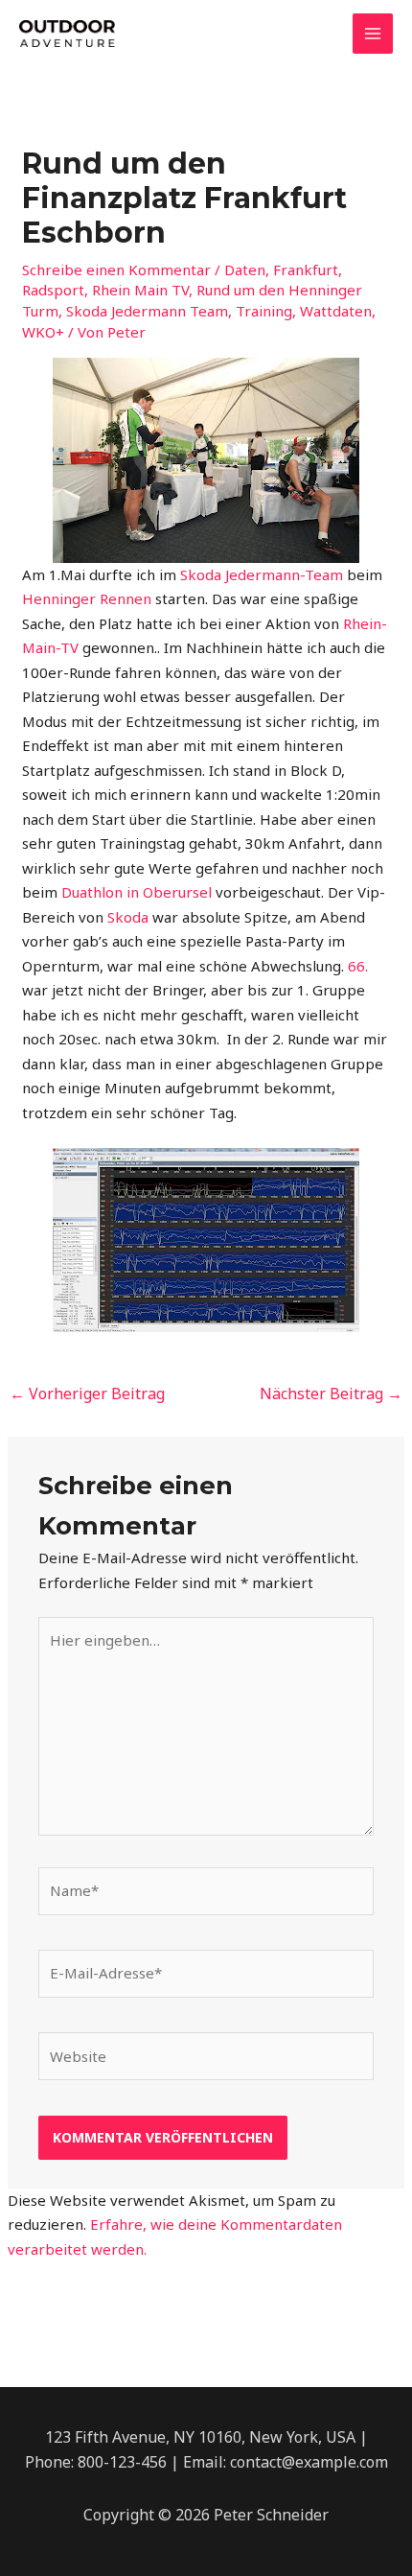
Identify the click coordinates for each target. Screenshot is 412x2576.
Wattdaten (336, 311)
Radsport (53, 290)
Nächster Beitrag (331, 1393)
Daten (245, 269)
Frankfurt (306, 269)
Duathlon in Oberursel (137, 892)
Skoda (130, 917)
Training (264, 311)
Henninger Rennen (89, 598)
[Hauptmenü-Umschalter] (373, 34)
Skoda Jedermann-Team (262, 574)
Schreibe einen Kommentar (116, 269)
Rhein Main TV (140, 290)
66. (358, 966)
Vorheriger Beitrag (87, 1393)
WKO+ (43, 332)
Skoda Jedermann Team (147, 311)
